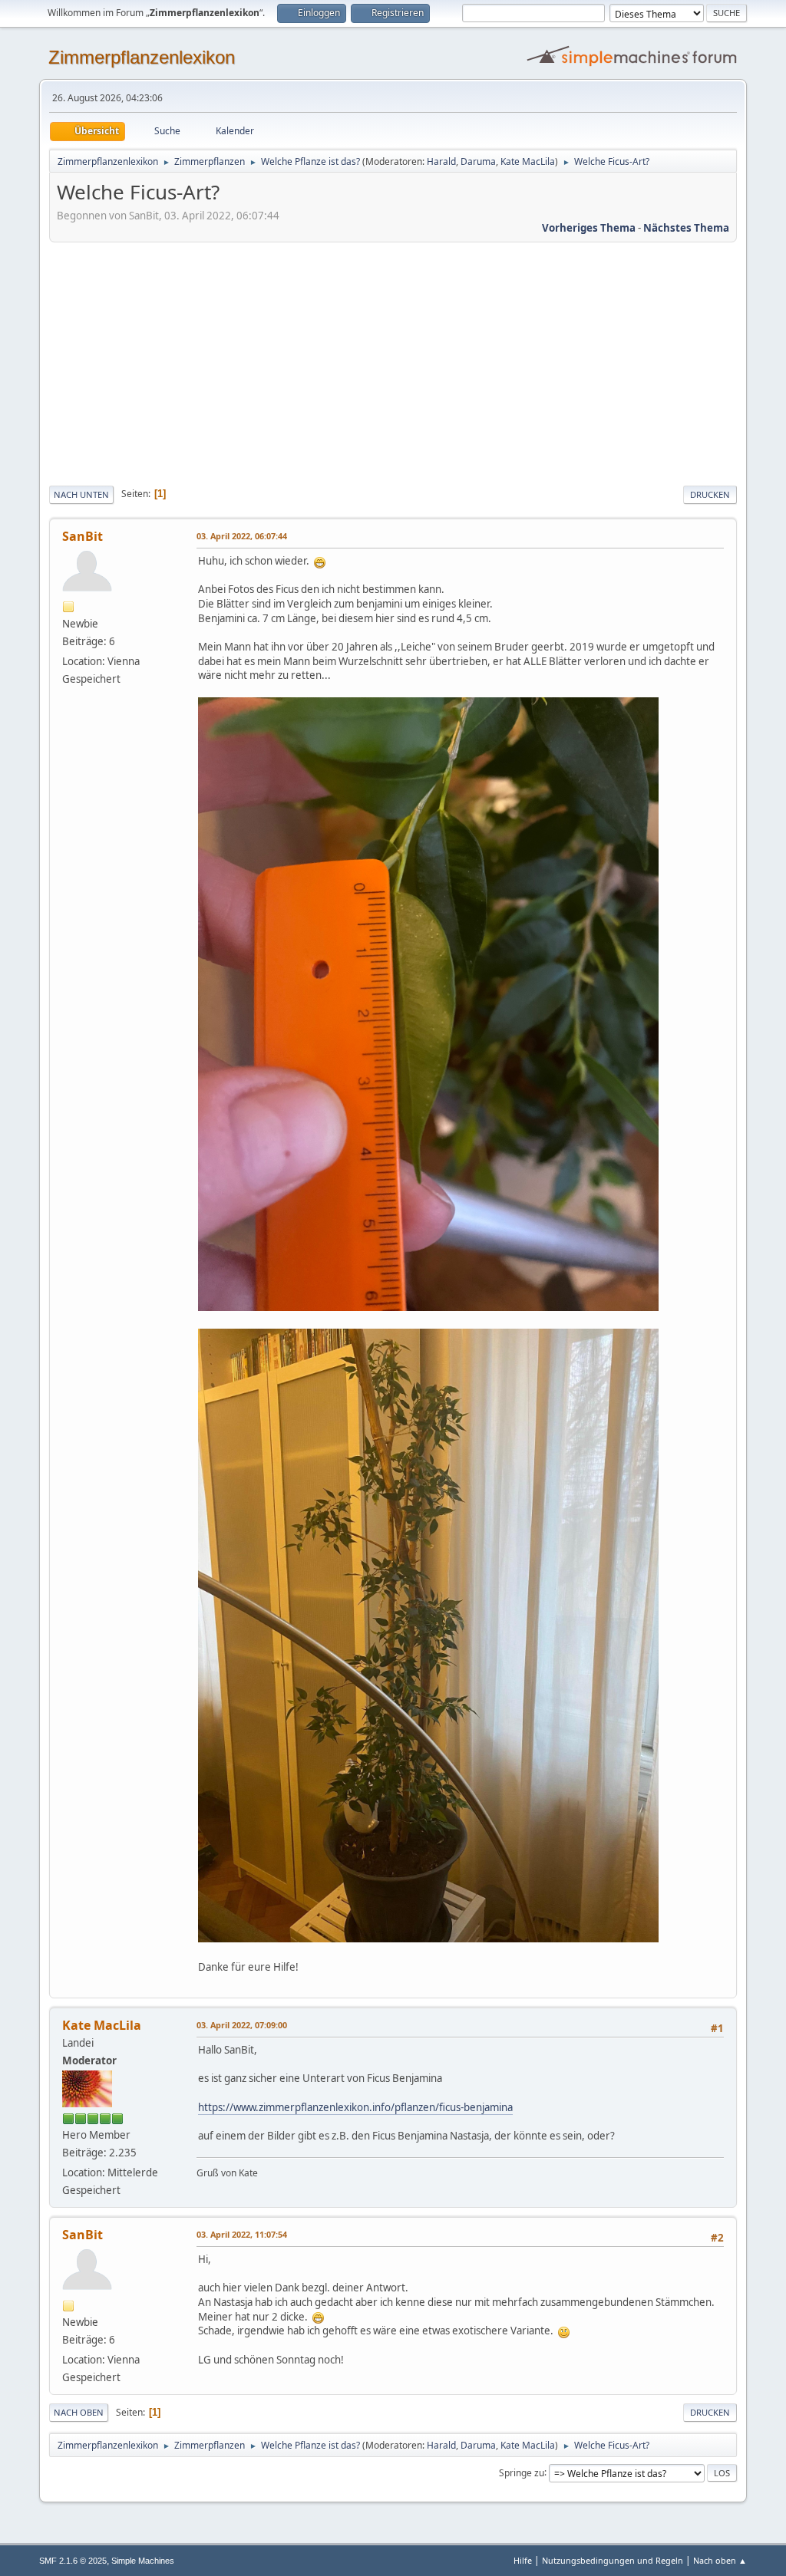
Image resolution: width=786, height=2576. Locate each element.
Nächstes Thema (686, 228)
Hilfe (523, 2560)
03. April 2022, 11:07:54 (242, 2234)
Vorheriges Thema (589, 228)
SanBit (83, 536)
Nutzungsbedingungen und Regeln (613, 2560)
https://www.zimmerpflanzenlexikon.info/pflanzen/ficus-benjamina (355, 2107)
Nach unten (81, 494)
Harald (441, 161)
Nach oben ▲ (720, 2560)
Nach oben (79, 2412)
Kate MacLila (528, 161)
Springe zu (522, 2472)
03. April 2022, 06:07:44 (242, 536)
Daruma (478, 161)
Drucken (710, 494)
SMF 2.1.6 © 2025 (73, 2561)
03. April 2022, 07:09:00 (242, 2025)
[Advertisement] (393, 361)
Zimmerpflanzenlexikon (142, 57)
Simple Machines (143, 2561)
